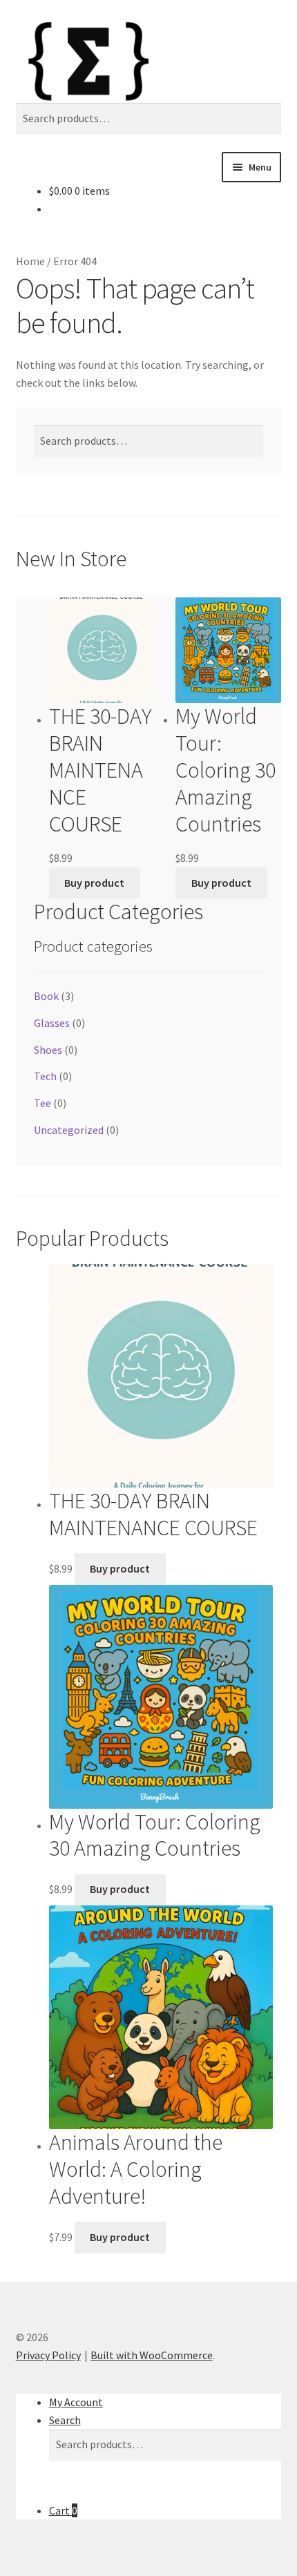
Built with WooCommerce (152, 2355)
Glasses (52, 1023)
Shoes (48, 1050)
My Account (76, 2402)
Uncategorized (69, 1130)
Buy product (94, 883)
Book (46, 996)
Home (30, 261)
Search (65, 2420)
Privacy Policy (48, 2355)
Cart (63, 2510)
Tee (42, 1103)
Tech (45, 1076)
